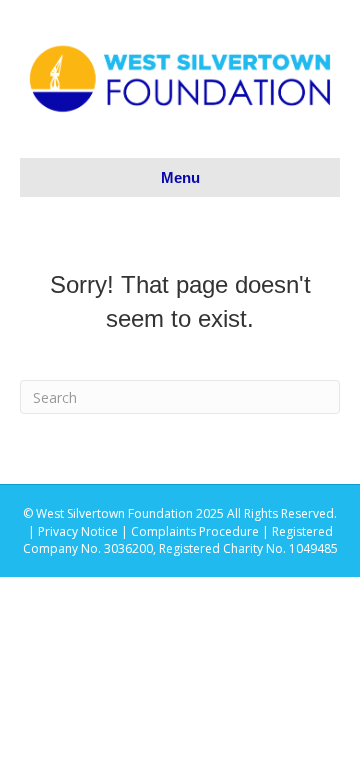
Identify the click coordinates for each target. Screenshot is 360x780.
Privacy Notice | (84, 531)
